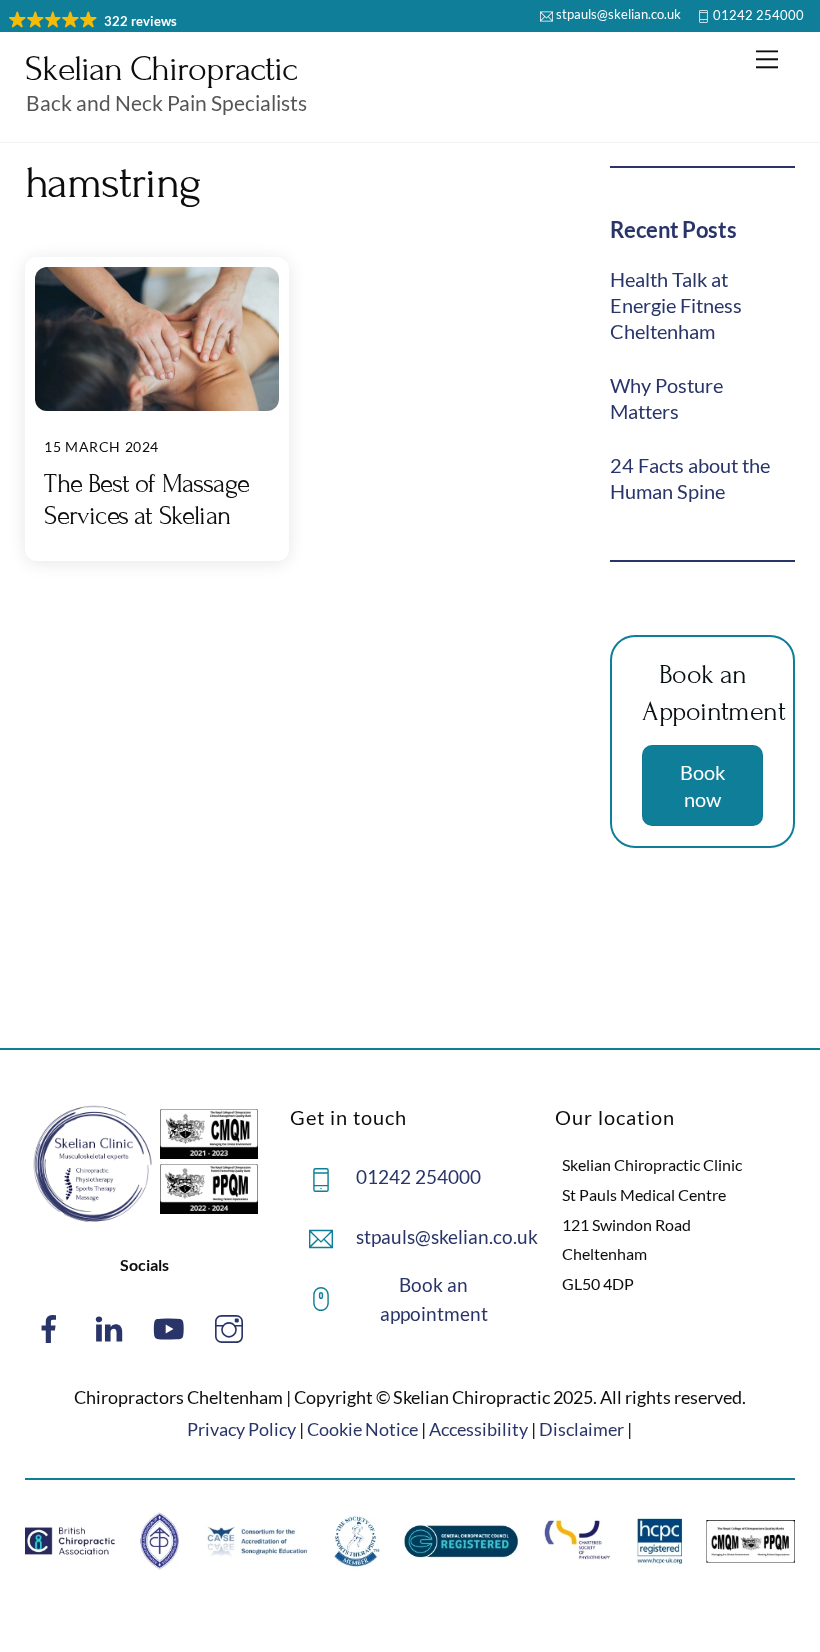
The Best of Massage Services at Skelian (146, 499)
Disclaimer (581, 1429)
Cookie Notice (362, 1429)
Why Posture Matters (666, 398)
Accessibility (478, 1429)
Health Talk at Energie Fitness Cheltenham (676, 305)
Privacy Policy (241, 1429)
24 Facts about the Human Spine (690, 478)
